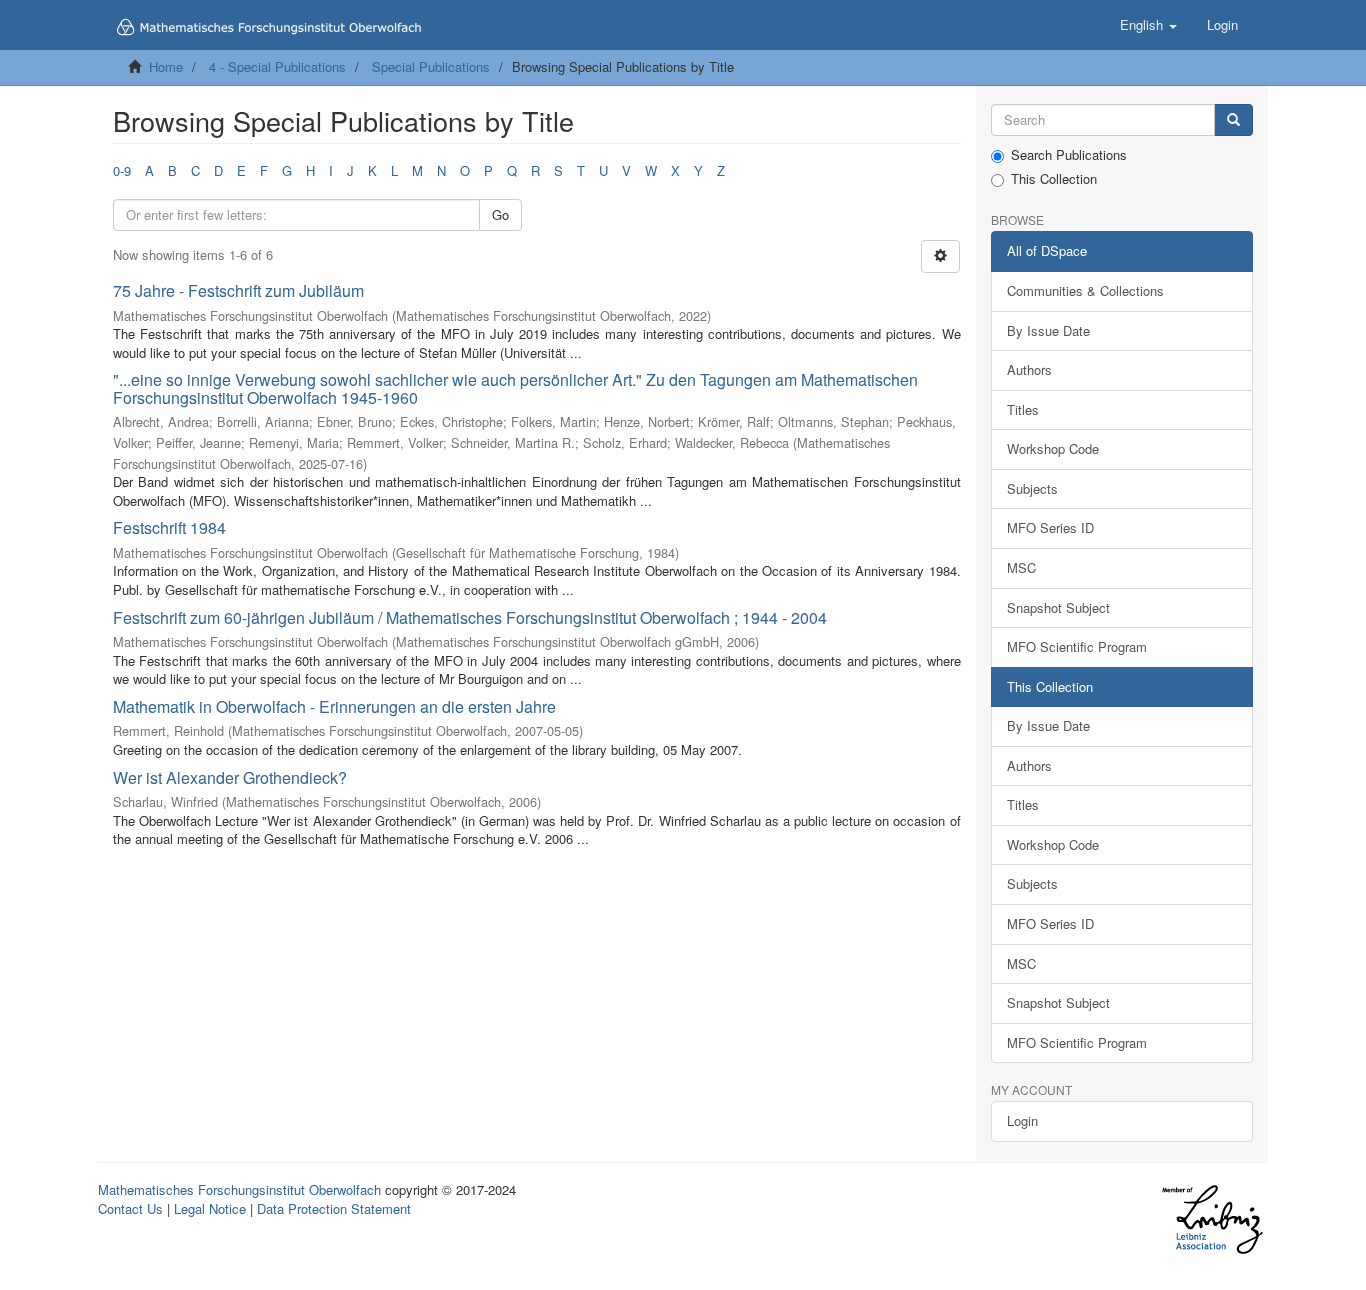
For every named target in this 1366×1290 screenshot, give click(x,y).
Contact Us (130, 1208)
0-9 (122, 170)
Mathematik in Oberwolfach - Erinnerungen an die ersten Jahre (334, 706)
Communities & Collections (1085, 290)
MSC (1021, 567)
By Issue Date (1048, 330)
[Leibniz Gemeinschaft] (1211, 1219)
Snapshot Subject (1058, 607)
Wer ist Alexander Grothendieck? (230, 777)
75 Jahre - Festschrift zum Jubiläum (238, 290)
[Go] (1233, 120)
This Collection (1054, 179)
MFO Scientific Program (1077, 646)
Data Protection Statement (334, 1208)
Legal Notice (210, 1208)
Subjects (1032, 488)
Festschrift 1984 (169, 527)
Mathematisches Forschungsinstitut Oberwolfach (239, 1189)
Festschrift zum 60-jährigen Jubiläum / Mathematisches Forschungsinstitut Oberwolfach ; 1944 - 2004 (470, 617)
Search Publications (1069, 155)
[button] (1148, 25)
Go (500, 214)
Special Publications (431, 66)
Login (1022, 1120)
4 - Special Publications (277, 66)
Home (166, 66)
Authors (1029, 369)
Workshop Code (1053, 448)
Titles (1023, 409)
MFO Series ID (1050, 527)
